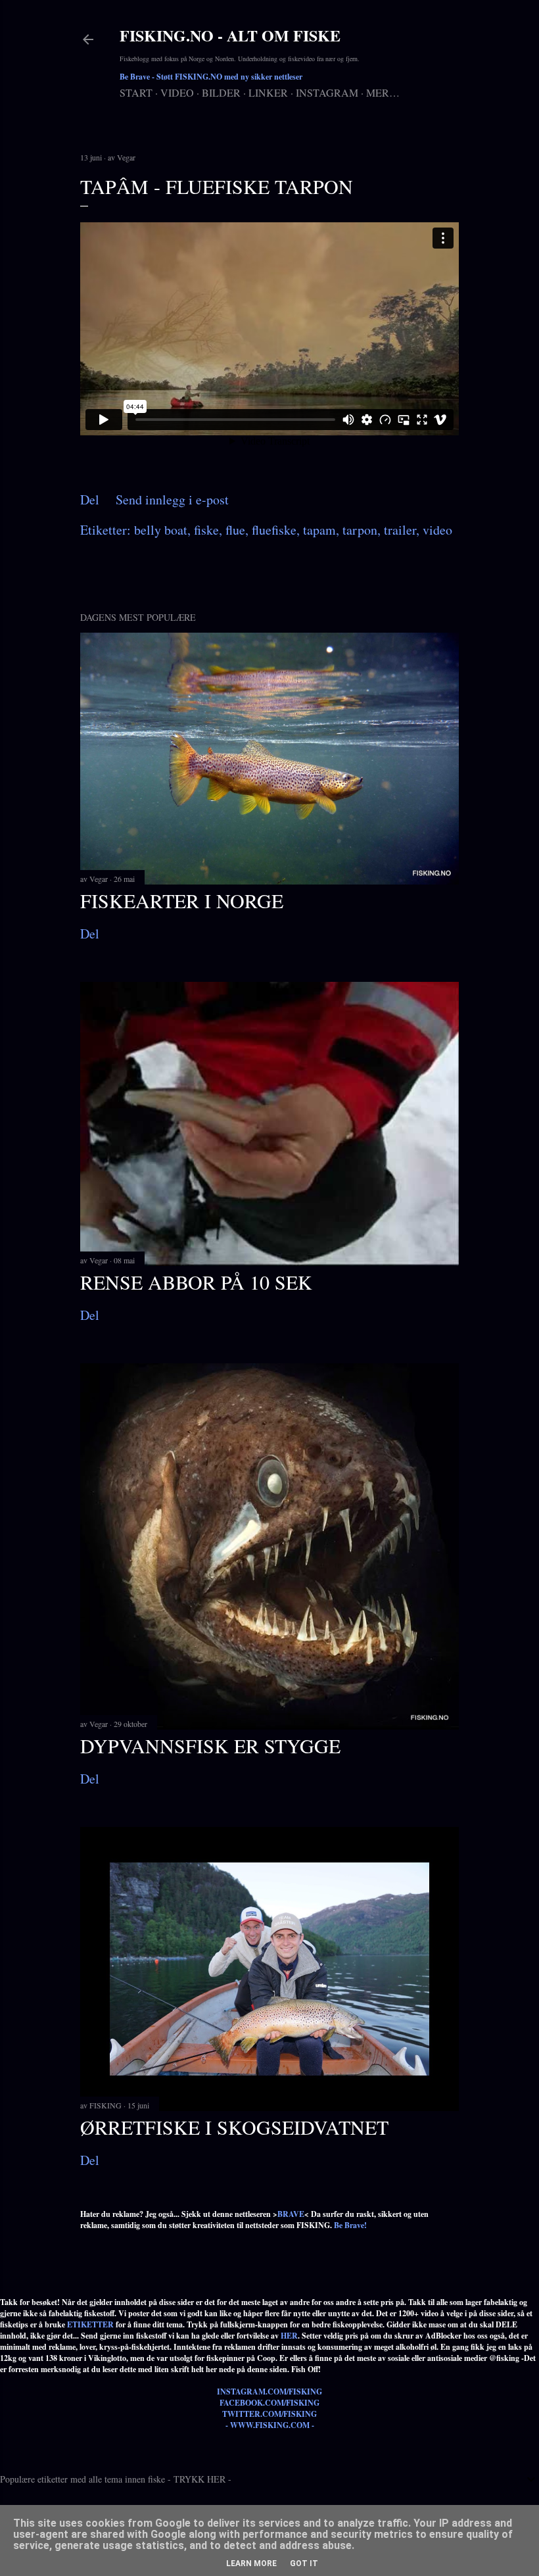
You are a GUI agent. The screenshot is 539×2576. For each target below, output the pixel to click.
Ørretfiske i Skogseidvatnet (234, 2127)
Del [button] (90, 499)
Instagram (327, 92)
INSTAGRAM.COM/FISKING (269, 2392)
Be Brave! (350, 2225)
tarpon (360, 530)
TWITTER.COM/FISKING (269, 2414)
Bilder (221, 92)
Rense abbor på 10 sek (196, 1282)
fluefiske (274, 530)
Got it (304, 2564)
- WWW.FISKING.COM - (270, 2425)
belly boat (161, 530)
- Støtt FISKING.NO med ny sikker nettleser (211, 77)
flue (235, 530)
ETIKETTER (90, 2324)
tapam (319, 530)
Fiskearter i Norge (182, 900)
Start (136, 92)
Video (177, 92)
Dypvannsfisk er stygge (210, 1745)
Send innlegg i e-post (172, 499)
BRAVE (291, 2214)
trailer (400, 530)
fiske (206, 530)
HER (289, 2336)
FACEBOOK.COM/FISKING (269, 2403)
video (437, 530)
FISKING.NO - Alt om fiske (230, 35)
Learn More (251, 2564)
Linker (268, 92)
